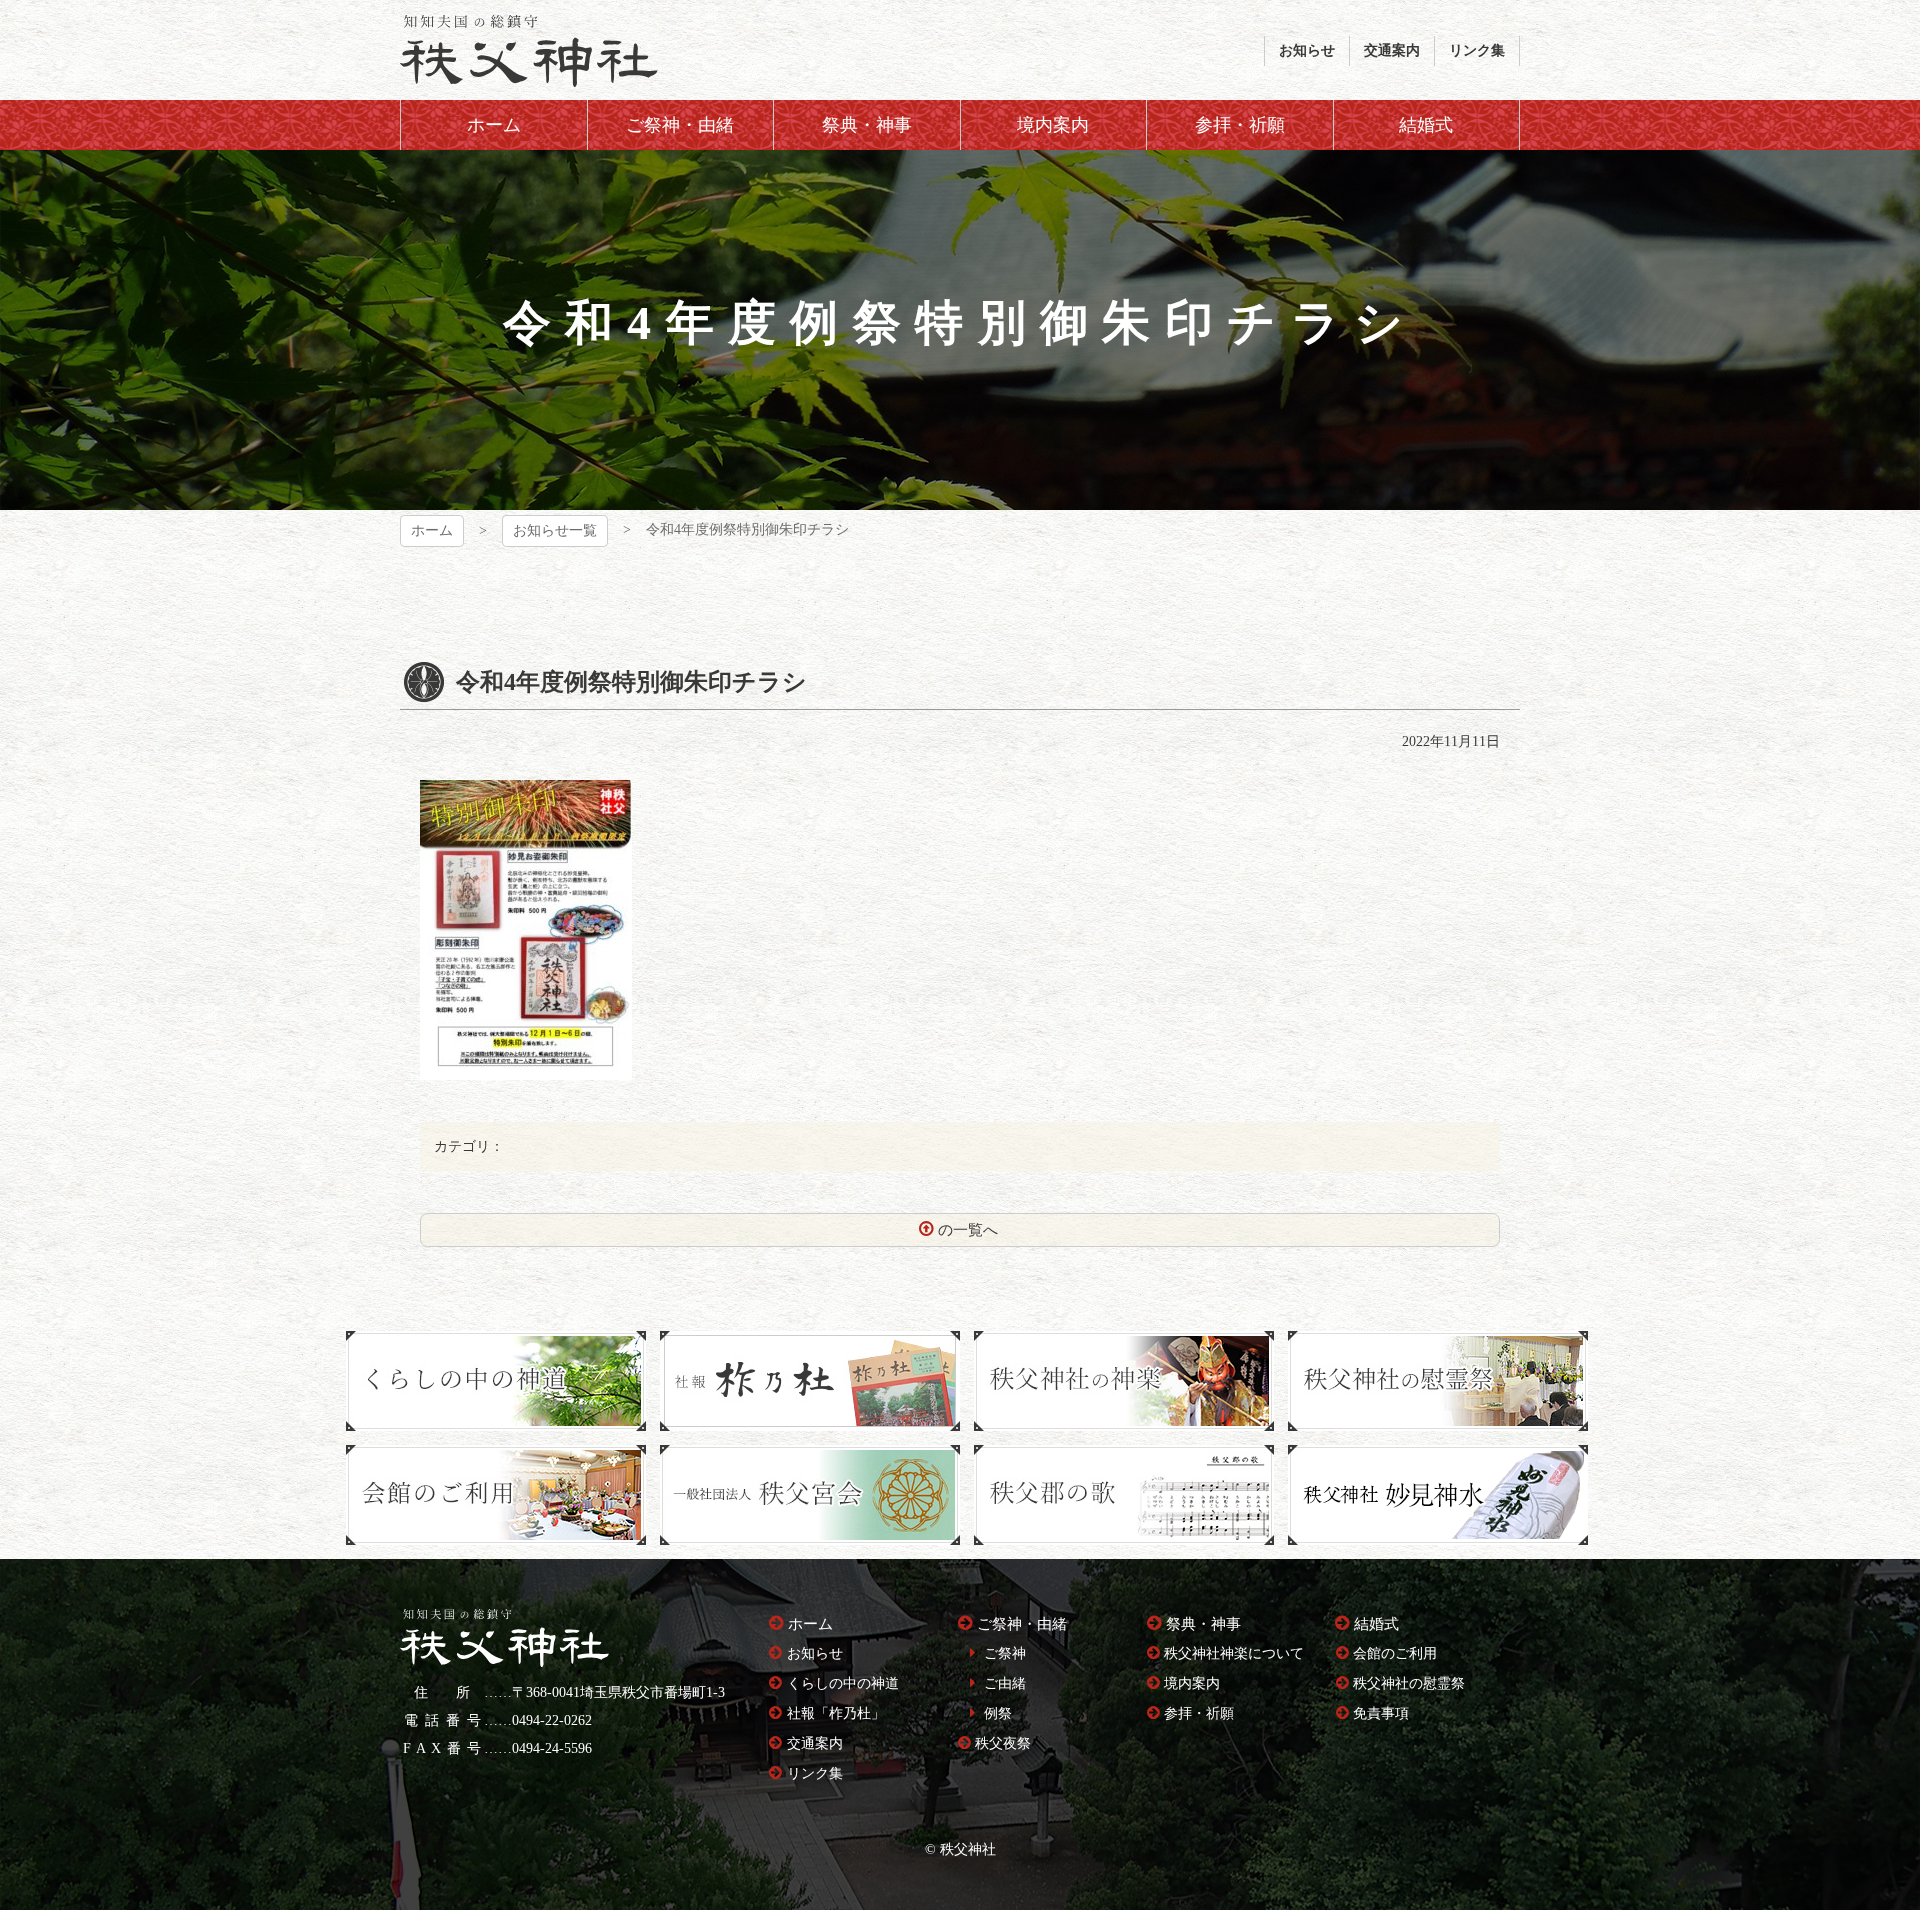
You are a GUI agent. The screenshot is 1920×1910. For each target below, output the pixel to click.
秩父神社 (529, 50)
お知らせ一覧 (555, 530)
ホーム (432, 530)
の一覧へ (968, 1230)
